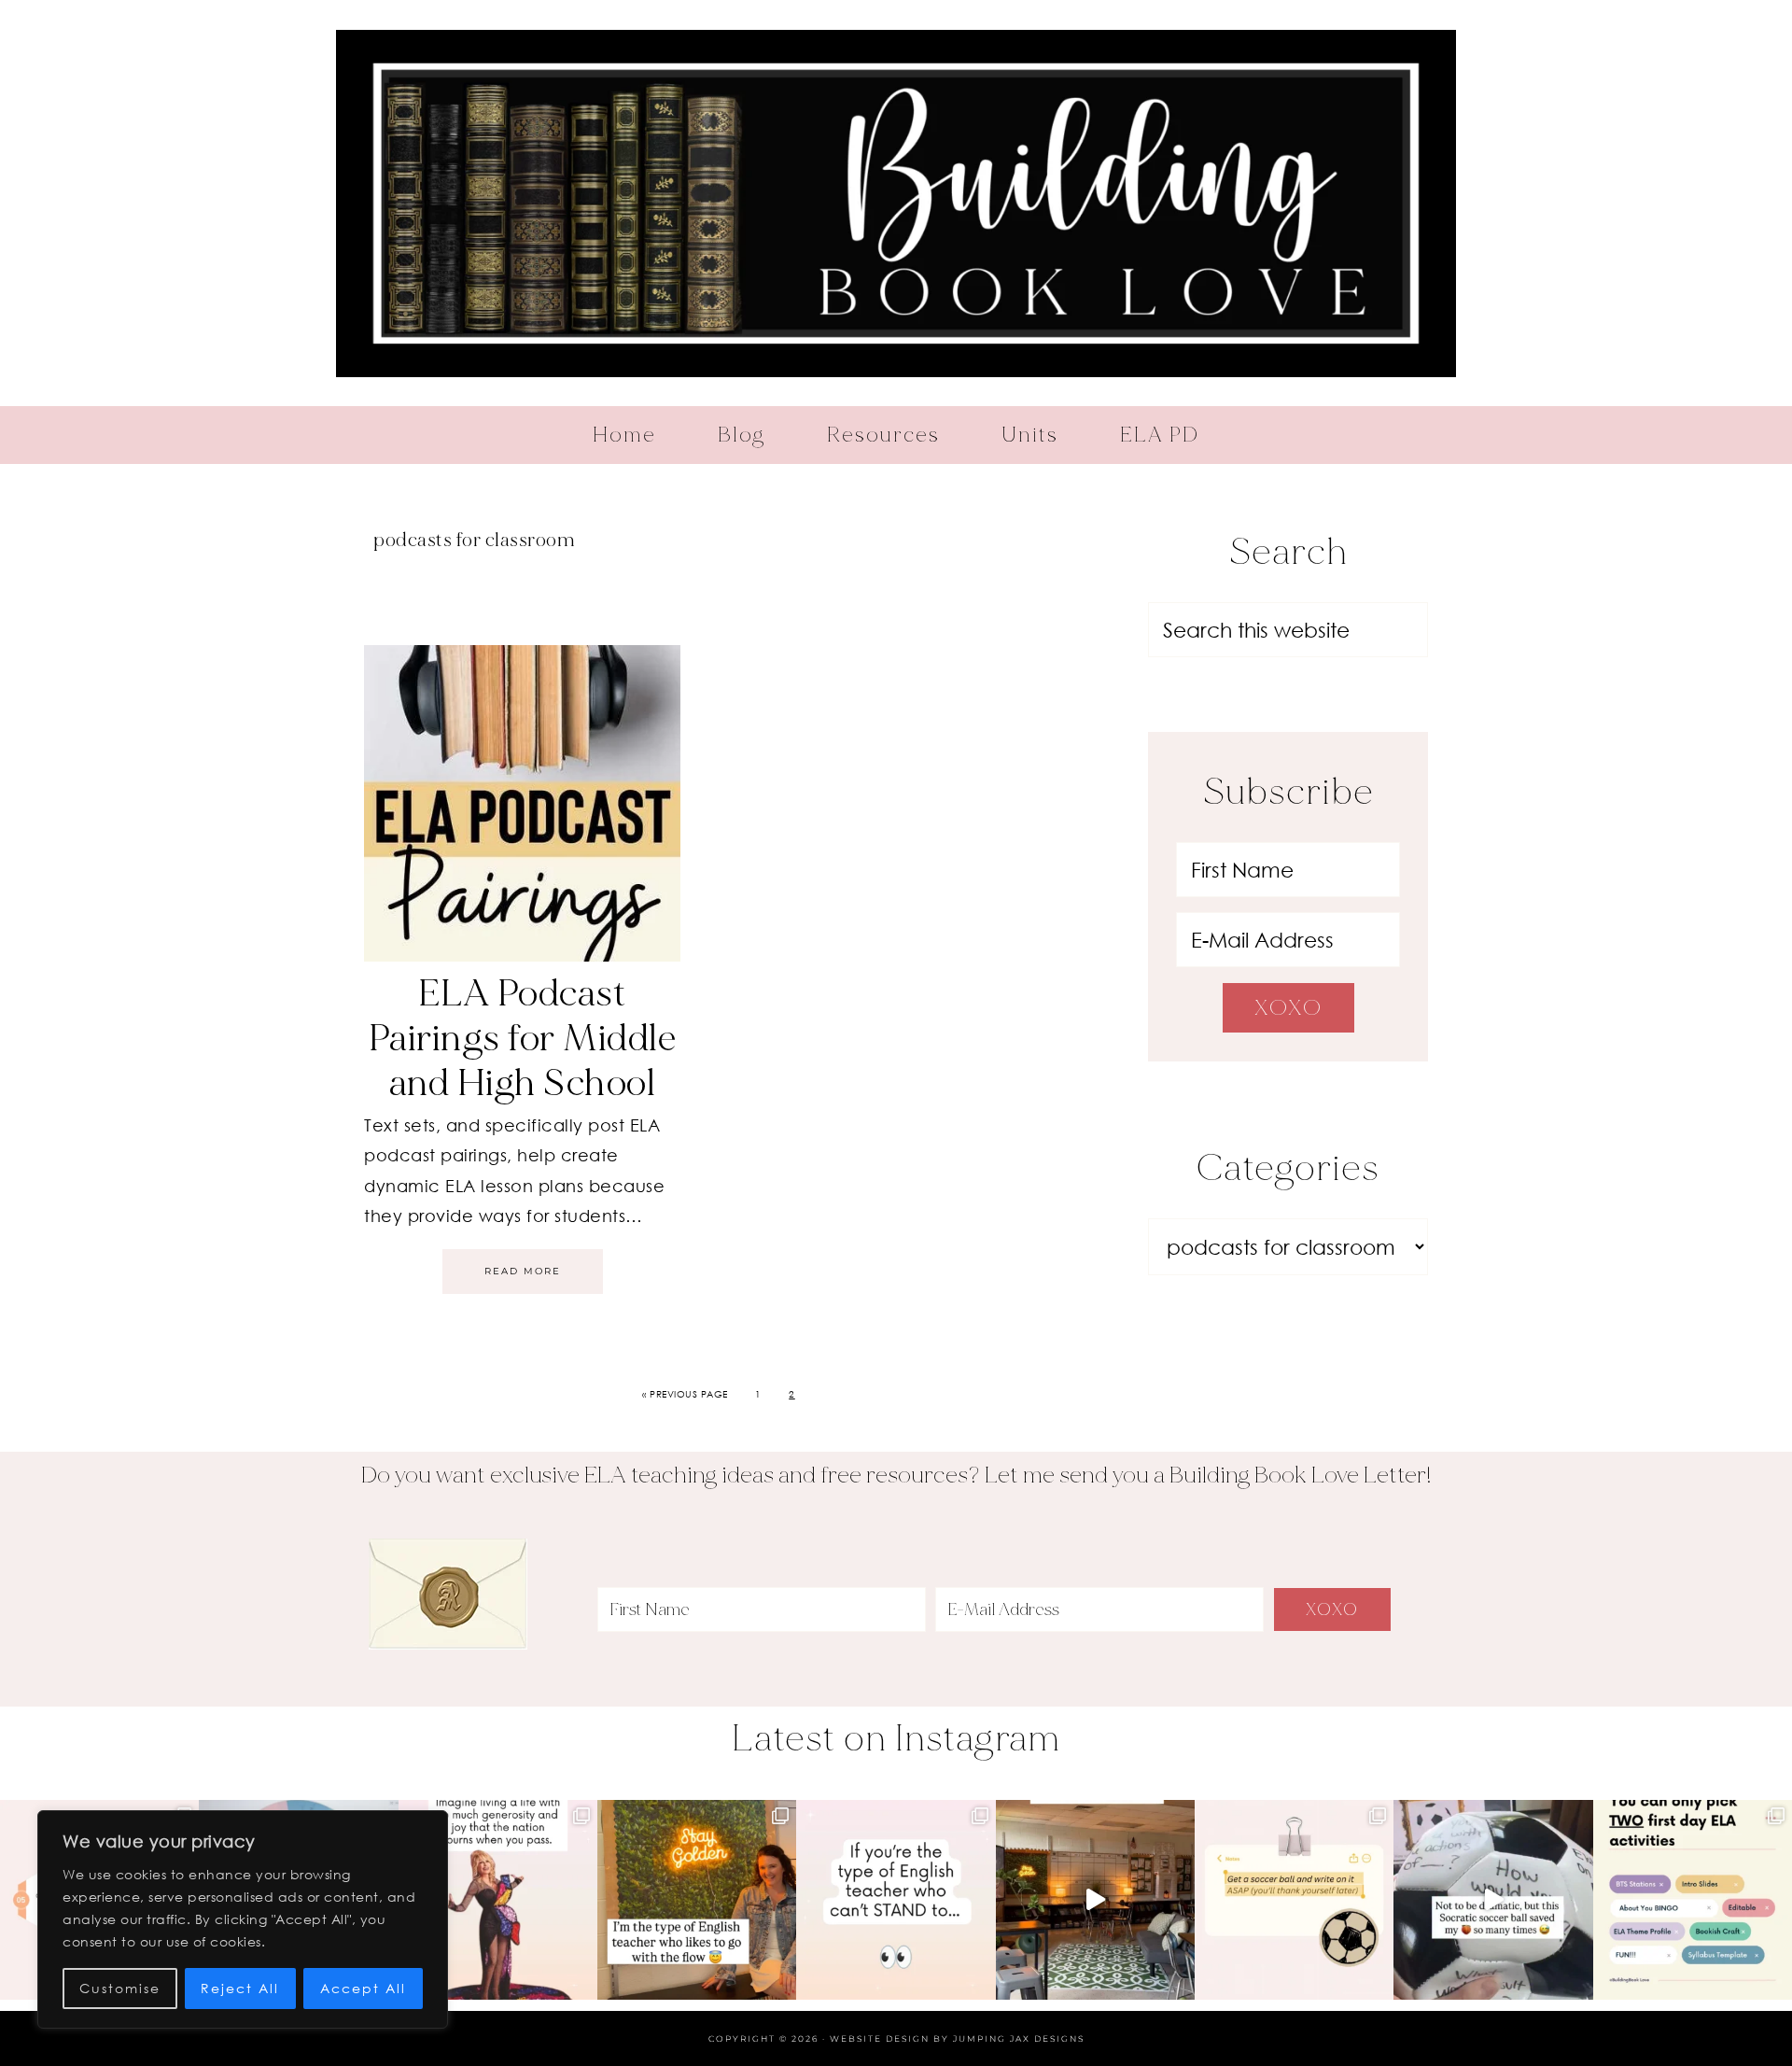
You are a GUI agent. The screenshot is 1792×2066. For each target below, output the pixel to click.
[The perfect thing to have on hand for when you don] (1294, 1899)
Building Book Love (896, 203)
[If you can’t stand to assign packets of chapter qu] (1095, 1899)
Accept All (363, 1988)
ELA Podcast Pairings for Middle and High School (523, 1038)
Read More (523, 1271)
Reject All (240, 1988)
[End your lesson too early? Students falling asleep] (1493, 1899)
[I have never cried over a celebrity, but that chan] (498, 1899)
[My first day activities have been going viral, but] (1693, 1899)
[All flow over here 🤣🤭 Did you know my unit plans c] (697, 1899)
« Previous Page (685, 1394)
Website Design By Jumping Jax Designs (957, 2038)
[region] (243, 1919)
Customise (120, 1988)
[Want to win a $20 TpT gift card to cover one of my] (896, 1899)
